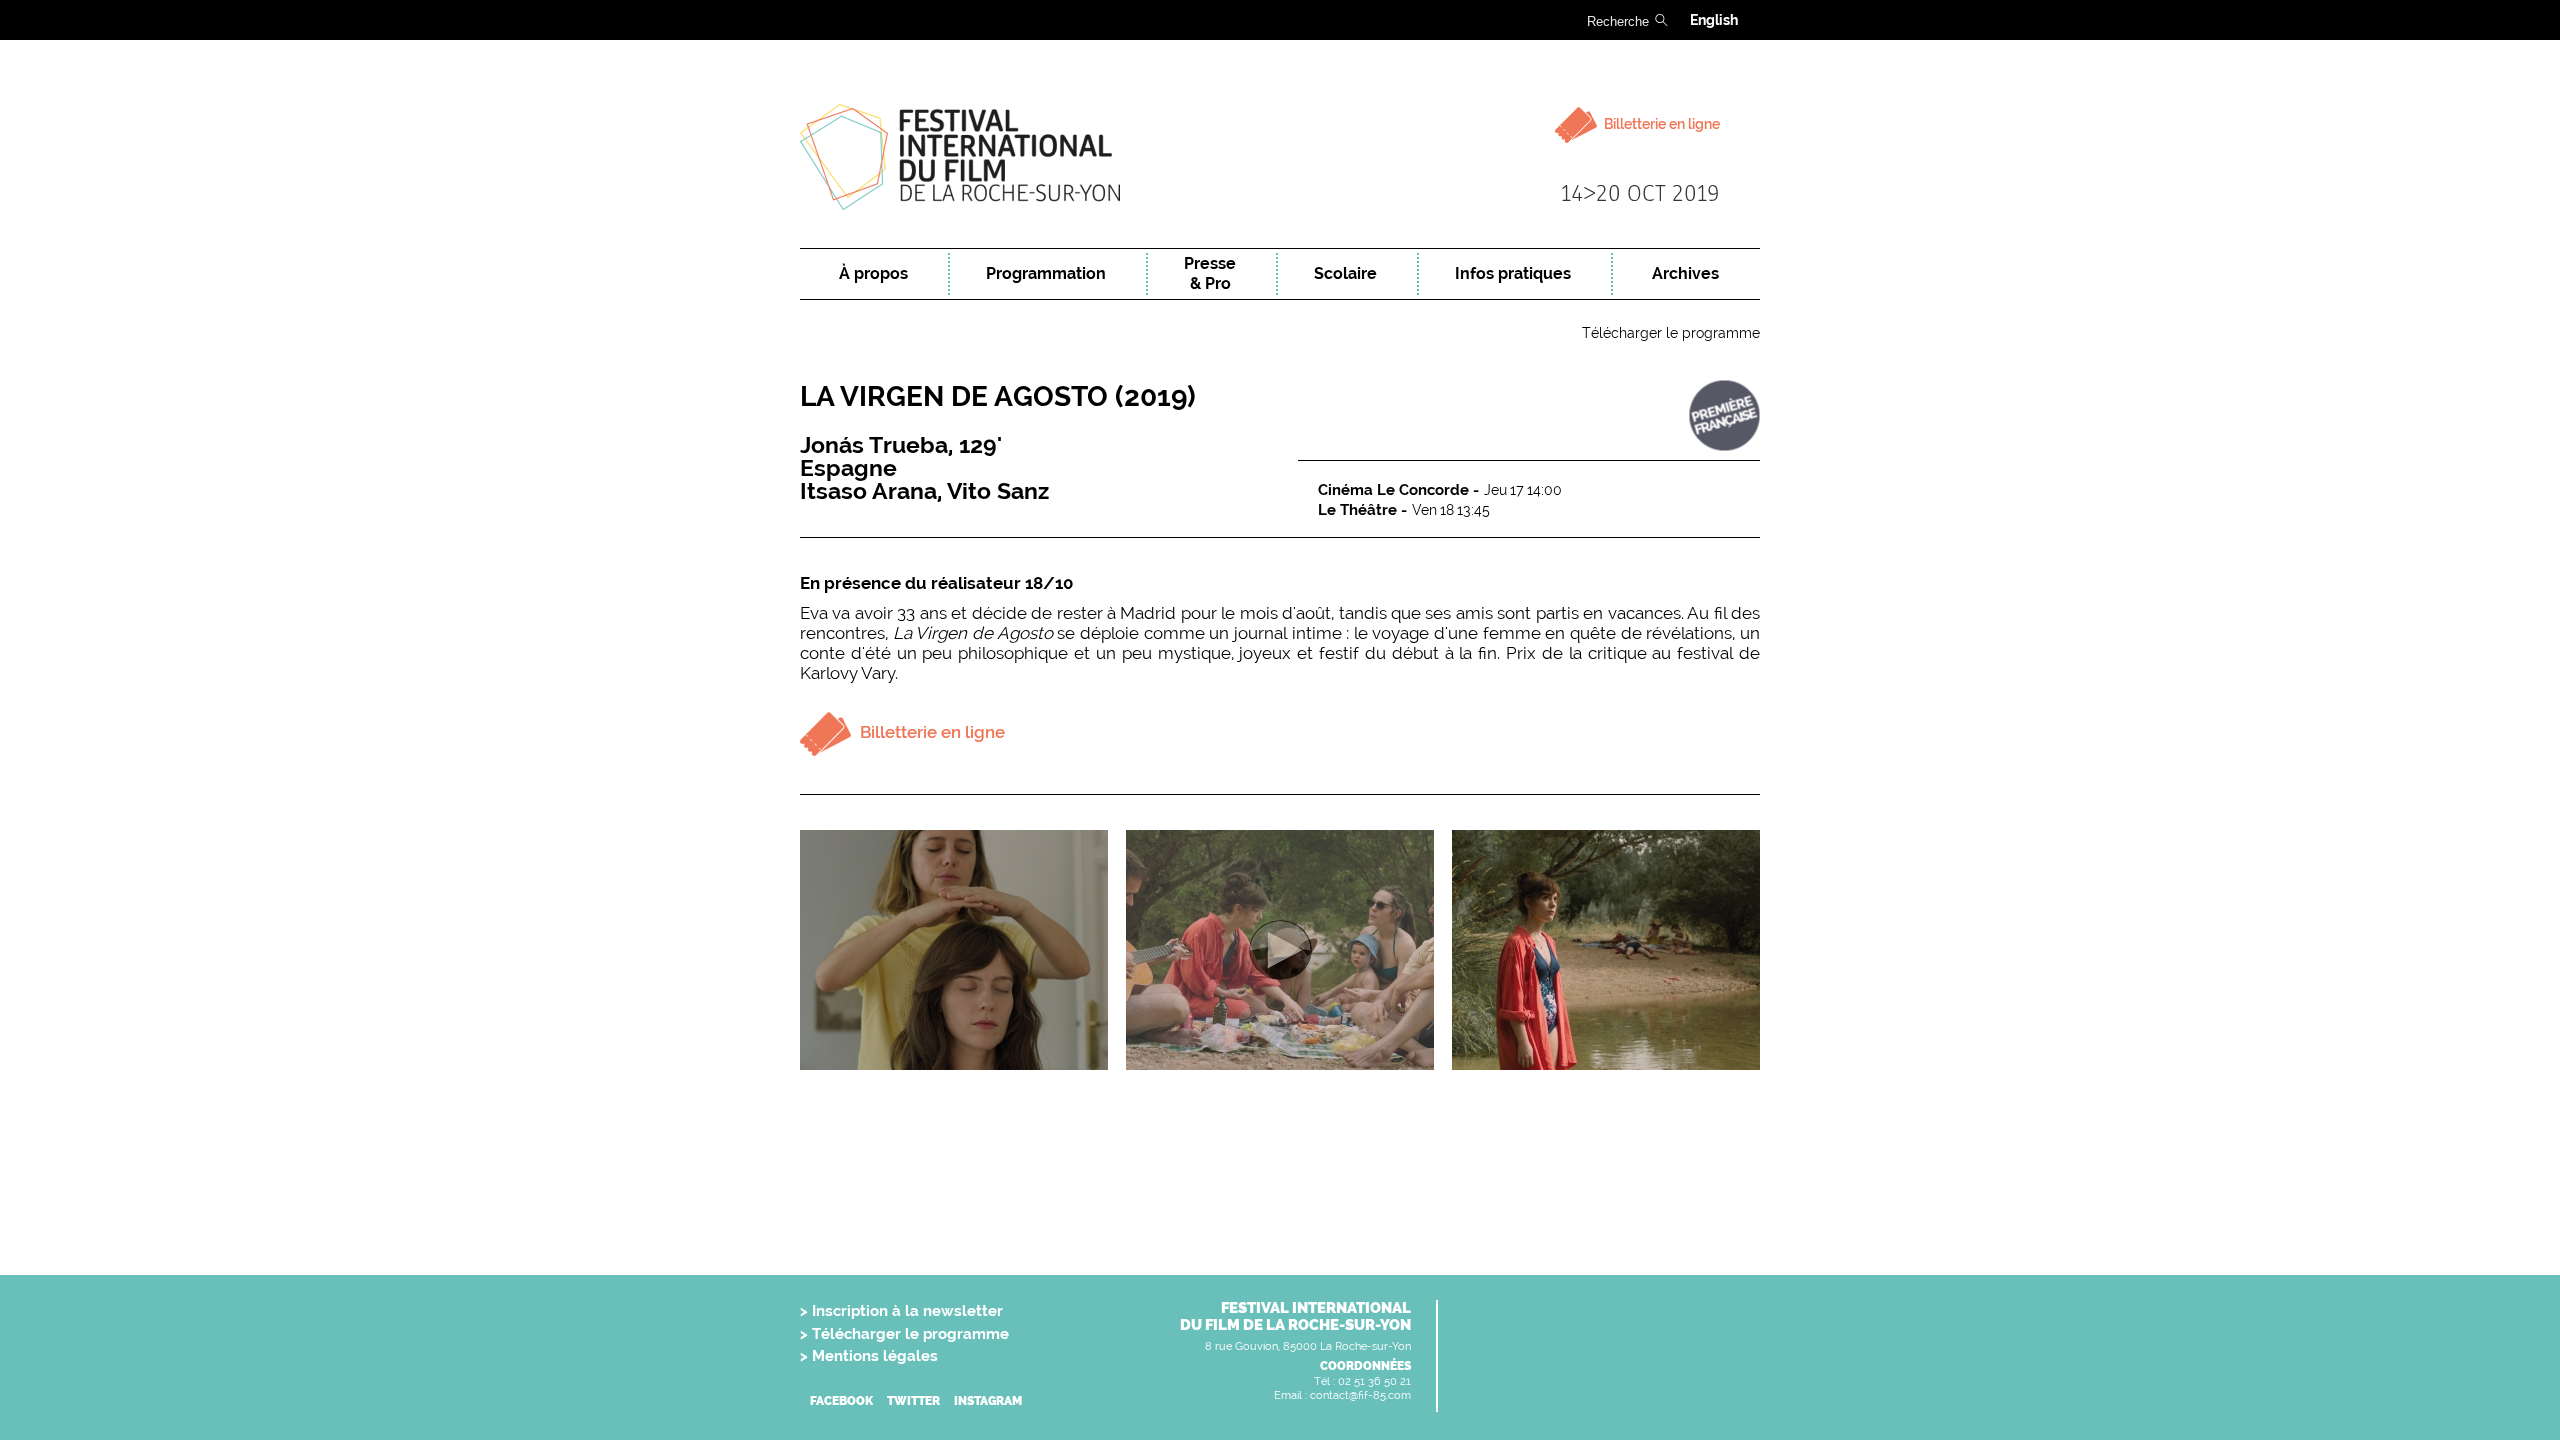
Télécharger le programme (1671, 333)
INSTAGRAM (988, 1401)
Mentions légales (875, 1356)
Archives (1685, 273)
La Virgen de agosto (998, 396)
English (1714, 20)
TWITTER (913, 1401)
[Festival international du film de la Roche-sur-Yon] (1280, 157)
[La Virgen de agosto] (954, 950)
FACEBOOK (841, 1401)
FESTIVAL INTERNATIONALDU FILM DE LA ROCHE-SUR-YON (1295, 1316)
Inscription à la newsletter (907, 1311)
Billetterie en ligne (1660, 124)
